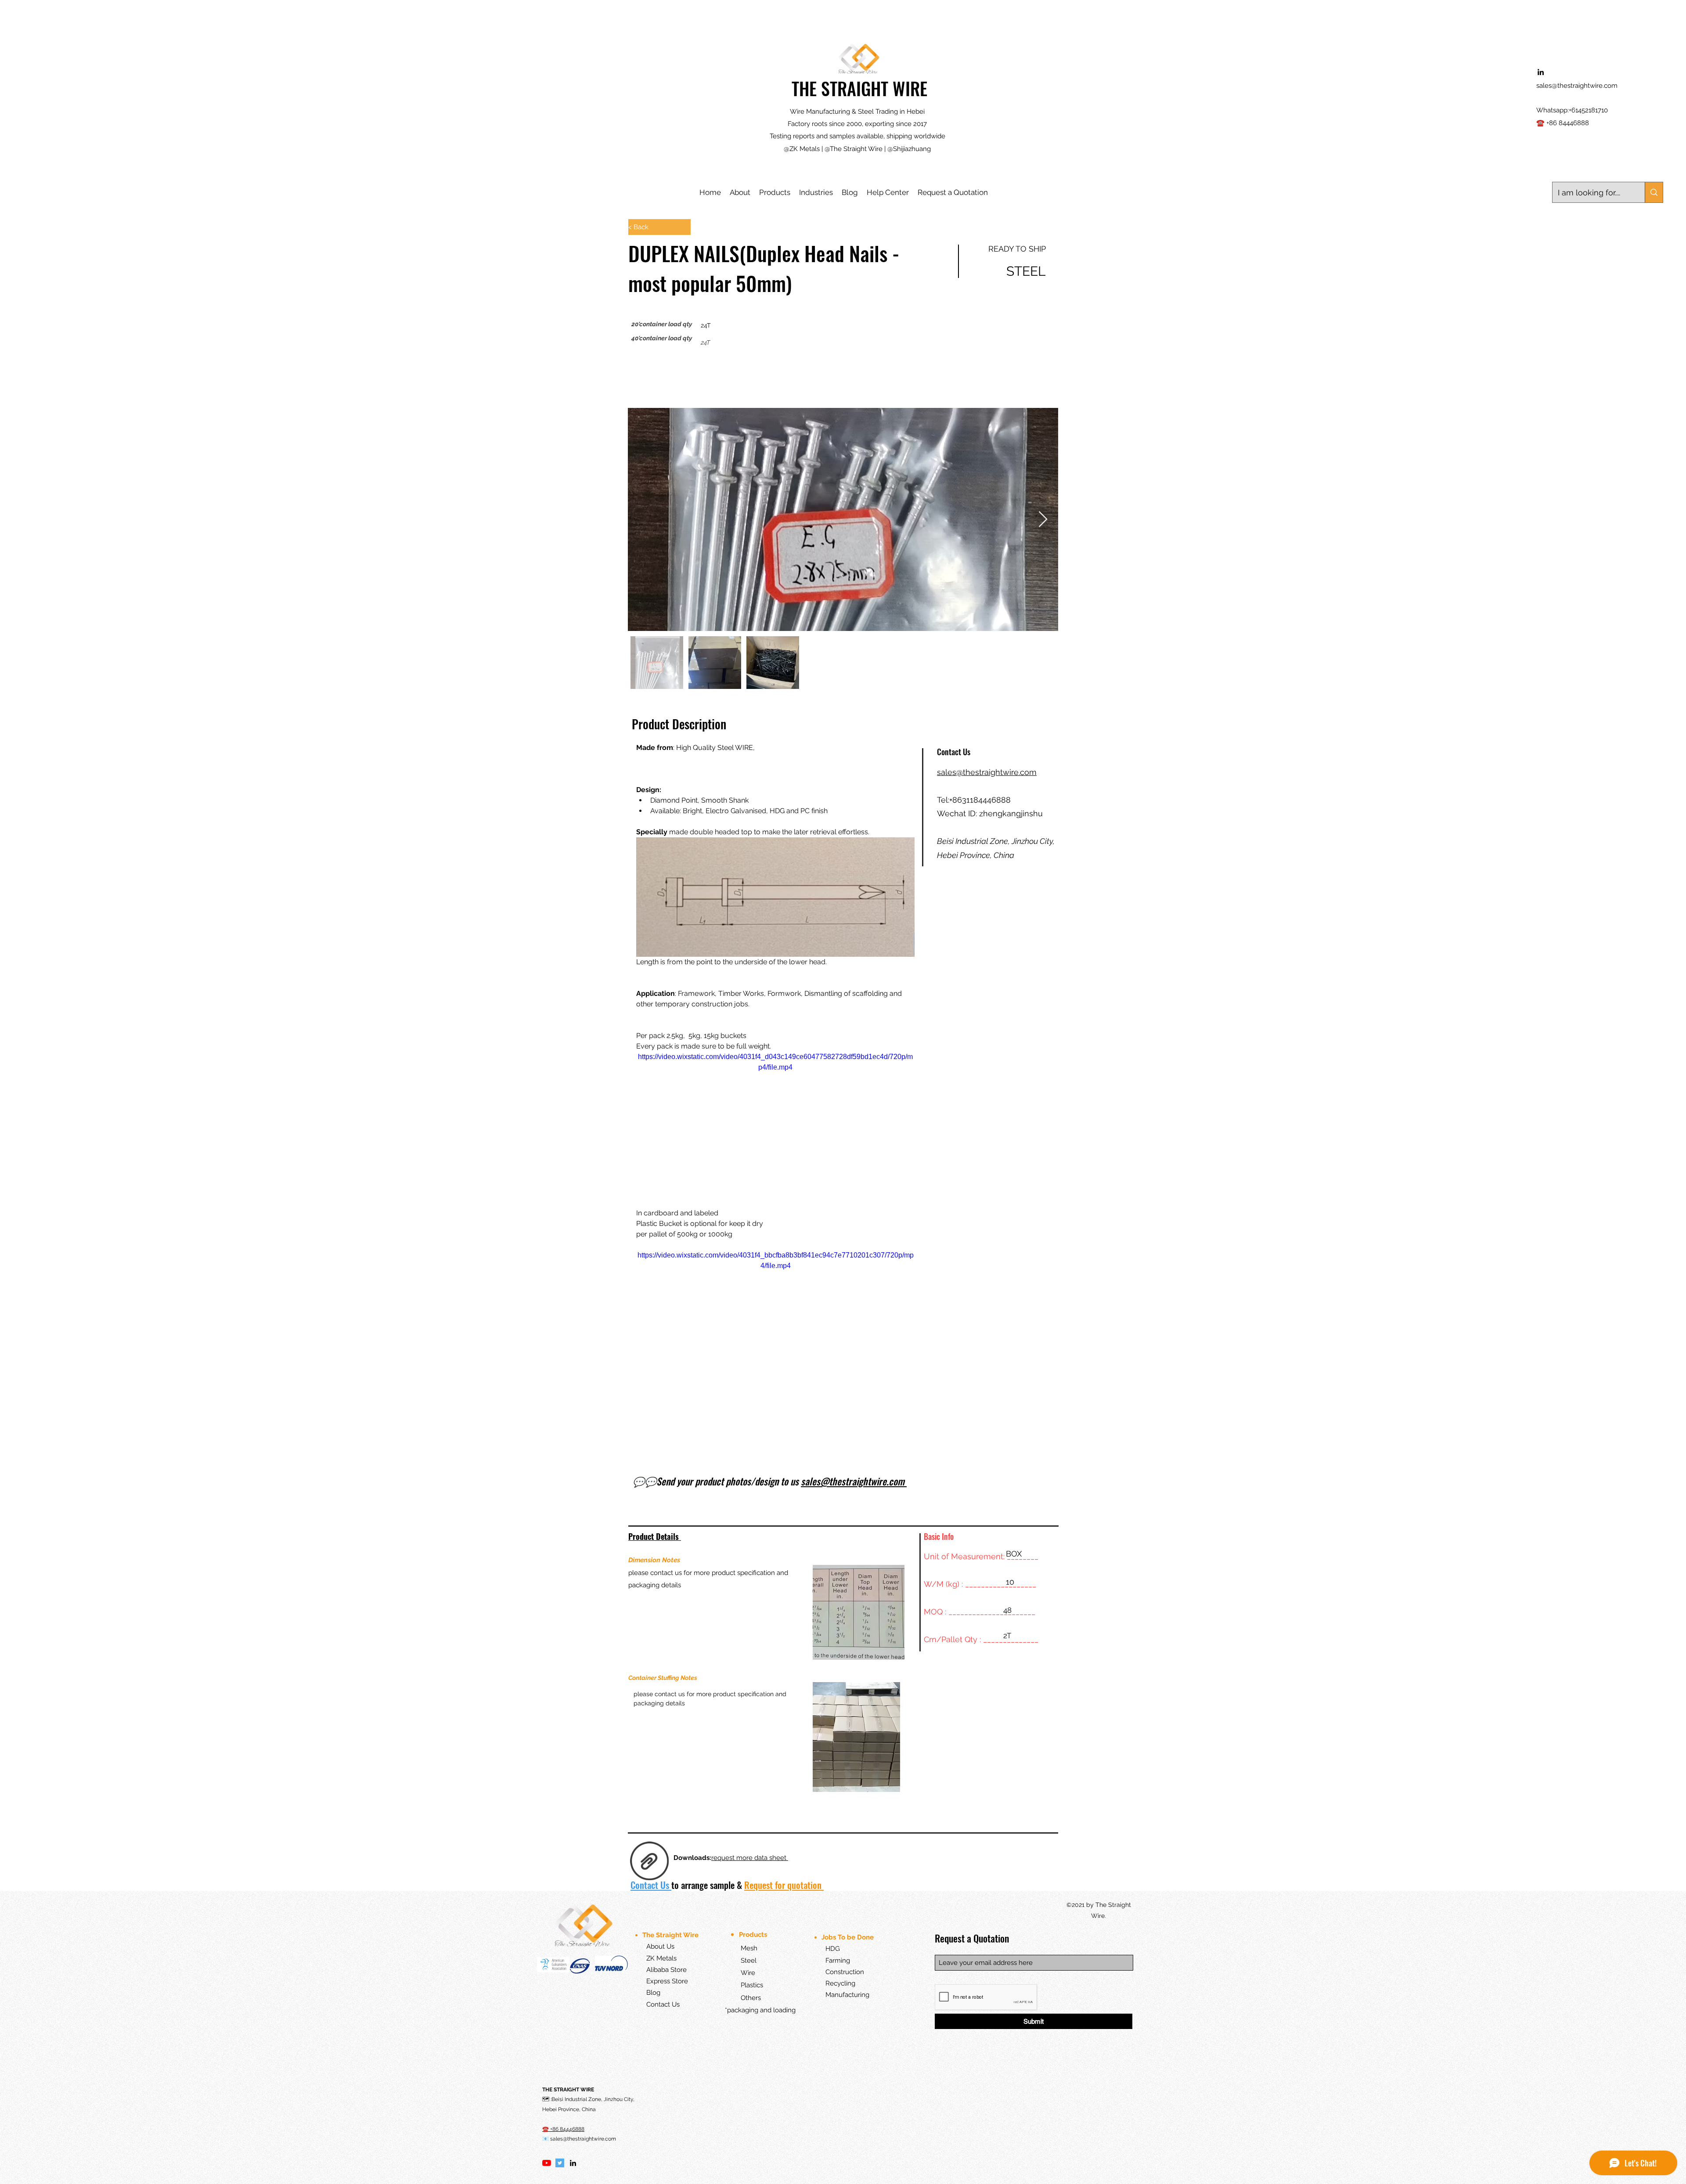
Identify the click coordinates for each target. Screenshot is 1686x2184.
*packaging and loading (760, 1577)
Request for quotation (784, 1452)
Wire (740, 1540)
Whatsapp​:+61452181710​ (1572, 110)
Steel (741, 1528)
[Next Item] (1043, 520)
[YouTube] (547, 1730)
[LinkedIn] (573, 1730)
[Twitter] (560, 1730)
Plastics (745, 1553)
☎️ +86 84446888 (1563, 123)
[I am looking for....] (1654, 192)
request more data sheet (750, 1425)
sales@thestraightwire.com (1577, 86)
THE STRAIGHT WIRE (859, 88)
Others (751, 1565)
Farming (838, 1528)
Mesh (741, 1515)
